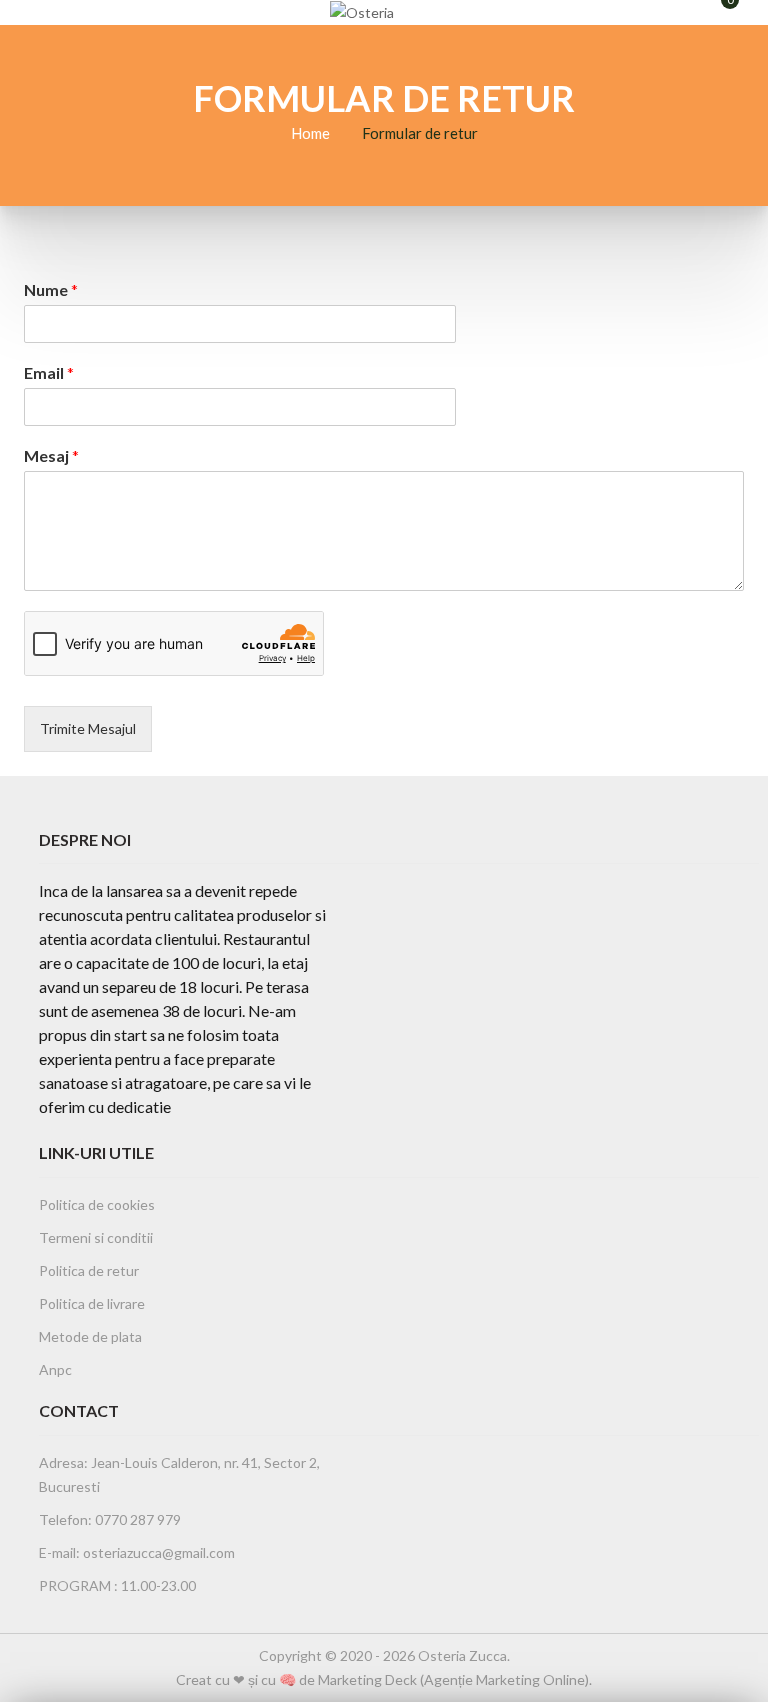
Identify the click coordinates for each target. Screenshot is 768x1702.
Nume (51, 289)
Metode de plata (90, 1336)
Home (310, 133)
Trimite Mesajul (88, 728)
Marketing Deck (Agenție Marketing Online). (455, 1679)
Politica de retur (89, 1270)
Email (49, 372)
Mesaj (51, 455)
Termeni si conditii (96, 1237)
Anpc (55, 1369)
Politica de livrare (92, 1303)
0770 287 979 (136, 1519)
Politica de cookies (97, 1204)
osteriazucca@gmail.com (159, 1552)
